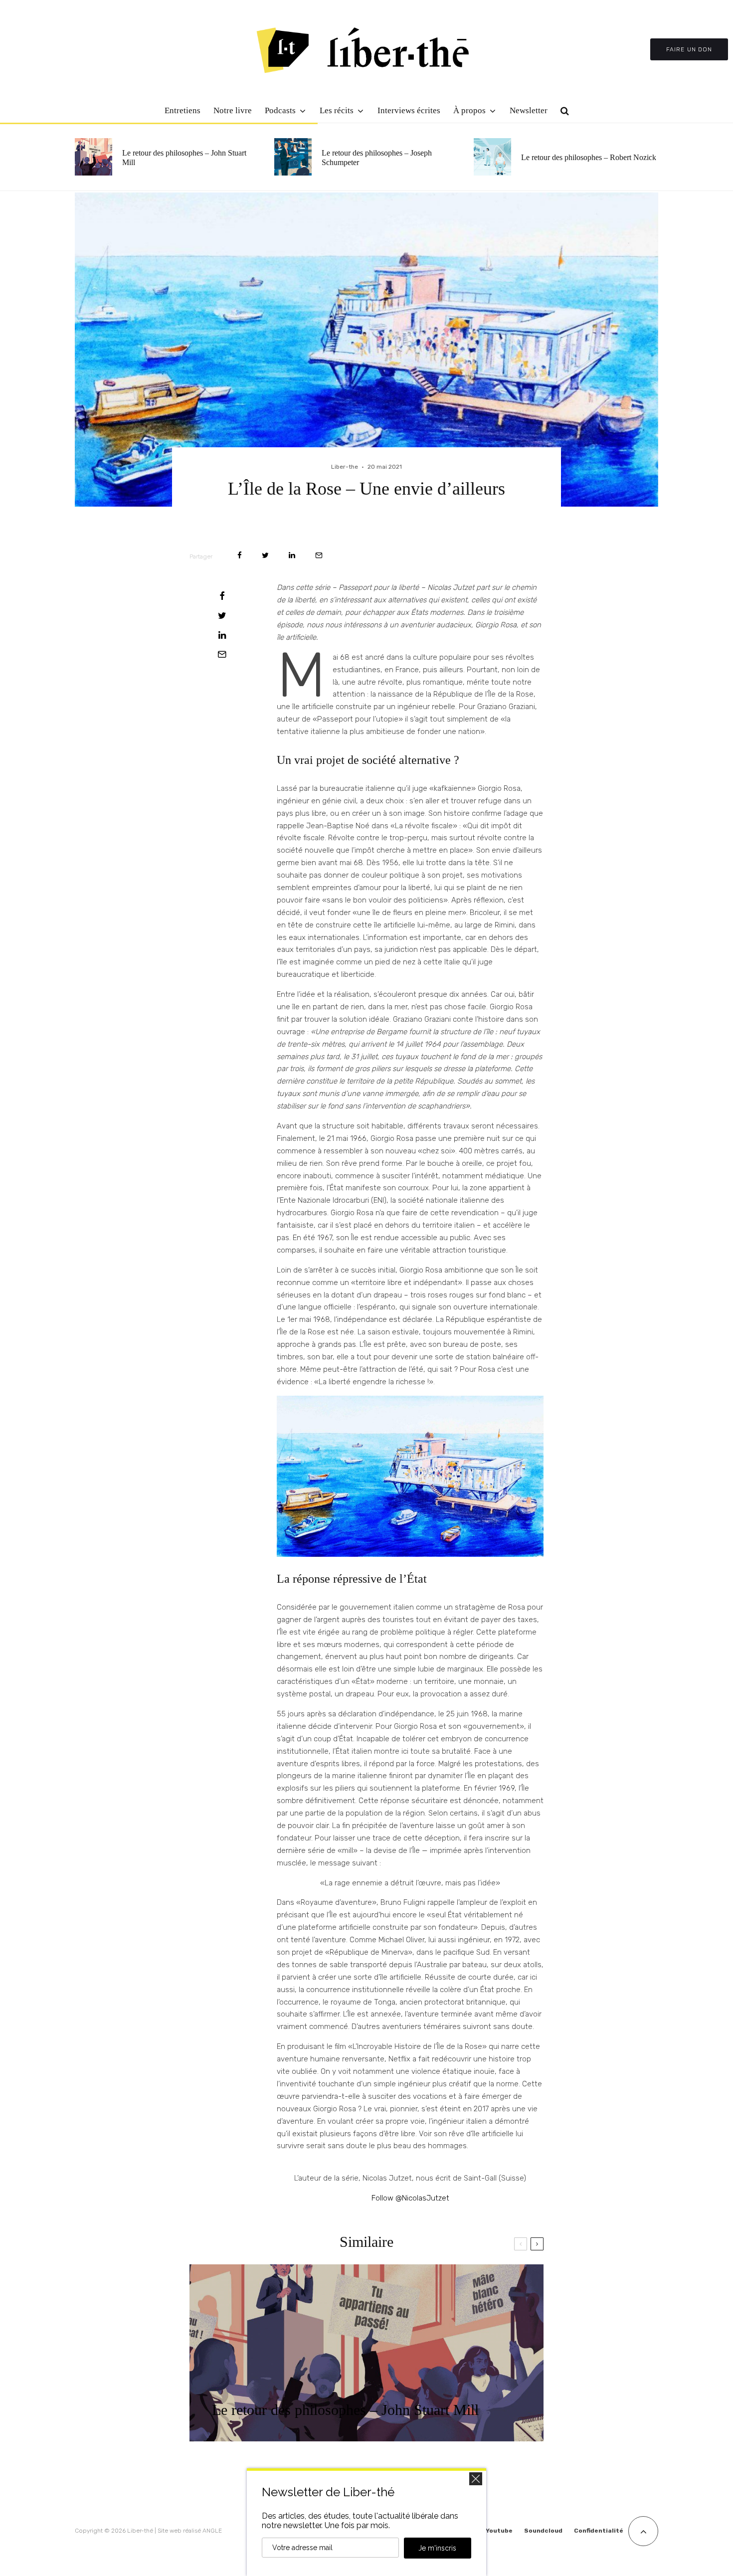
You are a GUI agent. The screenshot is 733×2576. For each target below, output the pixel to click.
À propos (469, 110)
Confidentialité (599, 2531)
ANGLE (212, 2531)
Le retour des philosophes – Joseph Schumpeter (377, 158)
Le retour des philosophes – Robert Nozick (589, 157)
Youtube (499, 2531)
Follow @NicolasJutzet (410, 2198)
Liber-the (345, 467)
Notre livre (233, 110)
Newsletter (529, 110)
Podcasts (280, 110)
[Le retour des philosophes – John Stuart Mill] (366, 2353)
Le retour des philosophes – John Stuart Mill (184, 158)
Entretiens (183, 110)
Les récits (337, 110)
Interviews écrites (409, 110)
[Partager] (240, 555)
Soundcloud (543, 2531)
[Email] (319, 555)
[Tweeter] (265, 555)
